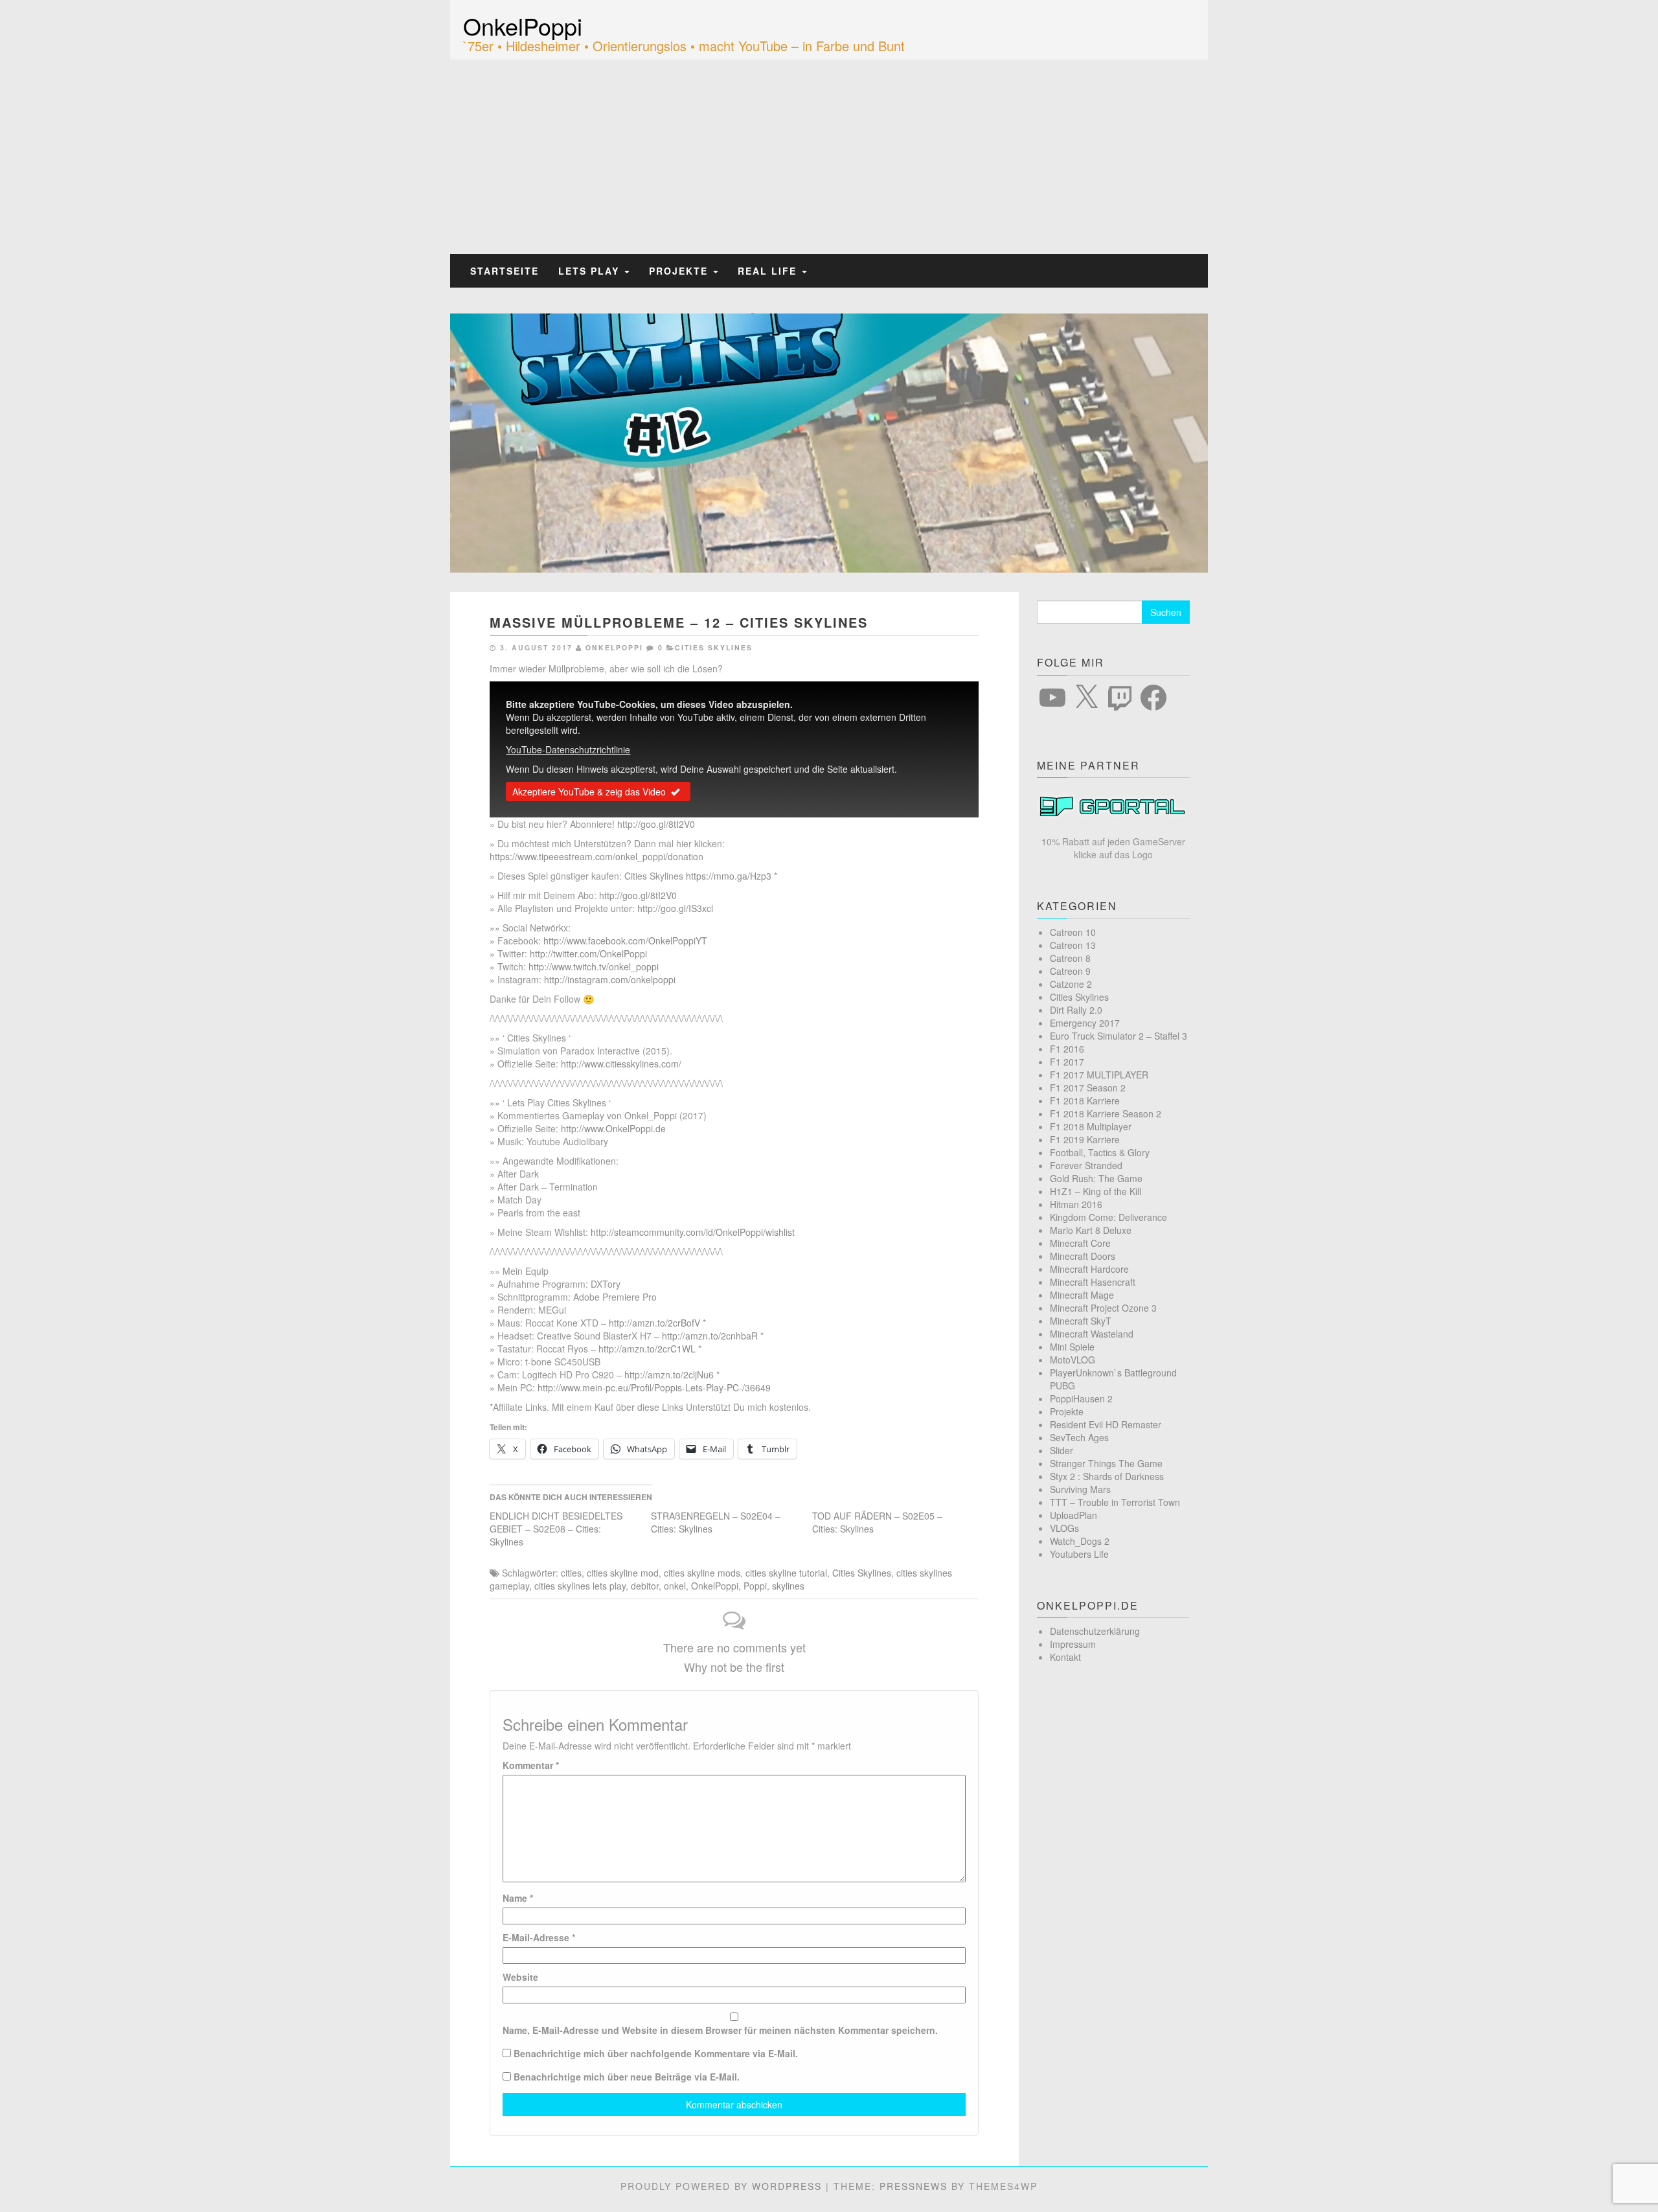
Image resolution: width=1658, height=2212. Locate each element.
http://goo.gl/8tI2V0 (656, 824)
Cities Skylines (714, 647)
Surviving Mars (1080, 1489)
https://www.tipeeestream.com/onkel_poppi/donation (596, 856)
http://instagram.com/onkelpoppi (610, 979)
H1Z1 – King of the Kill (1096, 1191)
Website (520, 1977)
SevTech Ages (1079, 1437)
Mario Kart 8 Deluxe (1091, 1230)
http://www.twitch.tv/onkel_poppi (594, 966)
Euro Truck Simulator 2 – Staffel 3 (1119, 1036)
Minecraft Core (1080, 1243)
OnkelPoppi (523, 26)
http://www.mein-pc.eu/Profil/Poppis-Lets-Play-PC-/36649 (654, 1387)
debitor (645, 1586)
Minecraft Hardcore (1089, 1269)
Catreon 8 (1070, 958)
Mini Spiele (1072, 1347)
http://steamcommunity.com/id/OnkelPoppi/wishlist (693, 1232)
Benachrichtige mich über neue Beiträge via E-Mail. (627, 2077)
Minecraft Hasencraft (1093, 1282)
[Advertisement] (829, 157)
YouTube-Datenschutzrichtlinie (568, 749)
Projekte (680, 271)
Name (518, 1898)
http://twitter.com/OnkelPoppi (588, 953)
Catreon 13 (1073, 945)
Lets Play (591, 271)
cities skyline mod (623, 1573)
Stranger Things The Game (1106, 1463)
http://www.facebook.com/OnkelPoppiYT (625, 941)
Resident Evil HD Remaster (1106, 1424)
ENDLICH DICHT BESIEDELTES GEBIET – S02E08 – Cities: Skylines (556, 1529)
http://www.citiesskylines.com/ (621, 1064)
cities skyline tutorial (786, 1573)
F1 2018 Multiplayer (1091, 1126)
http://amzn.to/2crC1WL (647, 1349)
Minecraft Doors (1083, 1256)
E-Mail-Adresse (539, 1937)
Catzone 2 (1071, 984)
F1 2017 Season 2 (1088, 1088)
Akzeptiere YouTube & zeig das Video (589, 792)
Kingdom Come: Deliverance (1108, 1217)
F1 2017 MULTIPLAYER (1099, 1075)
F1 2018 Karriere (1085, 1100)
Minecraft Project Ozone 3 (1103, 1308)
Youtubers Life (1079, 1554)
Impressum (1073, 1644)
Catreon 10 (1073, 932)
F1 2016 (1067, 1049)
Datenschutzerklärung (1095, 1631)
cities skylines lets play (580, 1586)
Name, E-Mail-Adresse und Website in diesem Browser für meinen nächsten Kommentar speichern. (720, 2030)
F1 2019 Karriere (1085, 1139)
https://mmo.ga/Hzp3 (729, 876)
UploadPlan (1073, 1515)
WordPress (787, 2186)
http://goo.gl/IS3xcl (675, 908)
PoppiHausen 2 (1081, 1398)
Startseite (505, 271)
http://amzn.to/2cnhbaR (710, 1336)
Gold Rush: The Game (1096, 1178)
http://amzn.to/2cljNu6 (669, 1374)
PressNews (914, 2186)
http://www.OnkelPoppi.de (613, 1128)
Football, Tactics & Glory (1100, 1152)
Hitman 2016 (1076, 1204)
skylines (788, 1586)
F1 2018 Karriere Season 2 (1106, 1113)
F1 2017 (1067, 1062)
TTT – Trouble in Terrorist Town (1115, 1502)
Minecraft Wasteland (1092, 1334)
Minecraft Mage (1082, 1295)
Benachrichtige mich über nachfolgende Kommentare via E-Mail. (656, 2053)
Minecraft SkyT (1081, 1321)
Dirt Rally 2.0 (1076, 1010)
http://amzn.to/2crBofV (654, 1323)
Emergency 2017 (1085, 1023)
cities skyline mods (702, 1573)
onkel (675, 1586)
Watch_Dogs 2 (1080, 1541)
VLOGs (1064, 1528)
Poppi (755, 1586)
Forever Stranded (1086, 1165)
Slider (1062, 1450)
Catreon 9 (1070, 971)
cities (571, 1573)
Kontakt (1065, 1657)
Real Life (769, 271)
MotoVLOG (1073, 1360)
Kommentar (531, 1765)
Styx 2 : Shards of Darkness (1107, 1476)
